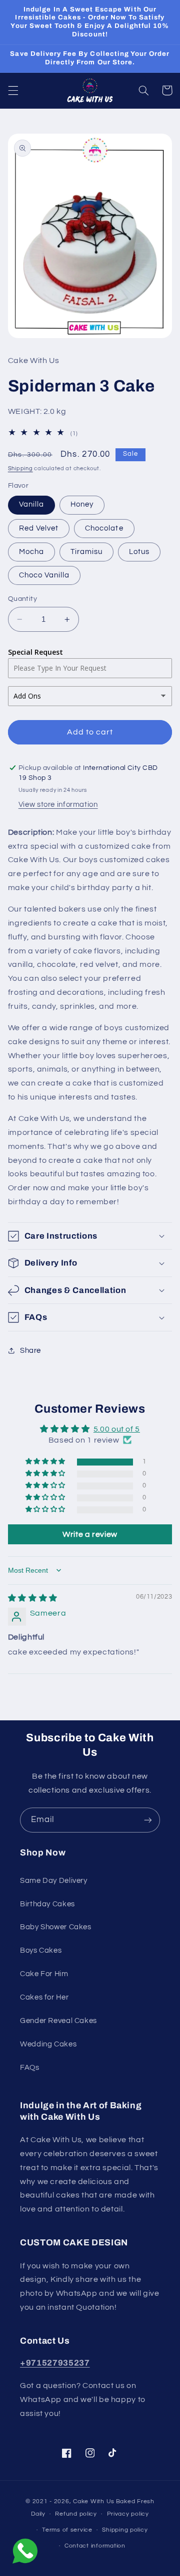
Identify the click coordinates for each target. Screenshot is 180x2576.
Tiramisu (86, 552)
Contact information (95, 2546)
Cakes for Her (44, 1997)
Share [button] (30, 1351)
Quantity (22, 599)
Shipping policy (125, 2530)
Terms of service (67, 2530)
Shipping (20, 468)
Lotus (139, 552)
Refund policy (76, 2514)
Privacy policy (128, 2514)
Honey (82, 504)
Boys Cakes (41, 1950)
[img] (33, 1598)
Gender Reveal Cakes (58, 2021)
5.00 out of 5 (117, 1429)
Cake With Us (94, 2501)
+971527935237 (55, 2363)
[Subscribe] (148, 1820)
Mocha (31, 552)
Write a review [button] (90, 1534)
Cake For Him (44, 1974)
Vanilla (31, 504)
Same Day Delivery (54, 1881)
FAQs (30, 2068)
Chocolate (104, 528)
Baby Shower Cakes (56, 1927)
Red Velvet (39, 528)
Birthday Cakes (47, 1904)
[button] (13, 90)
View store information (58, 805)
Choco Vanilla (44, 575)
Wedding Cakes (48, 2044)
